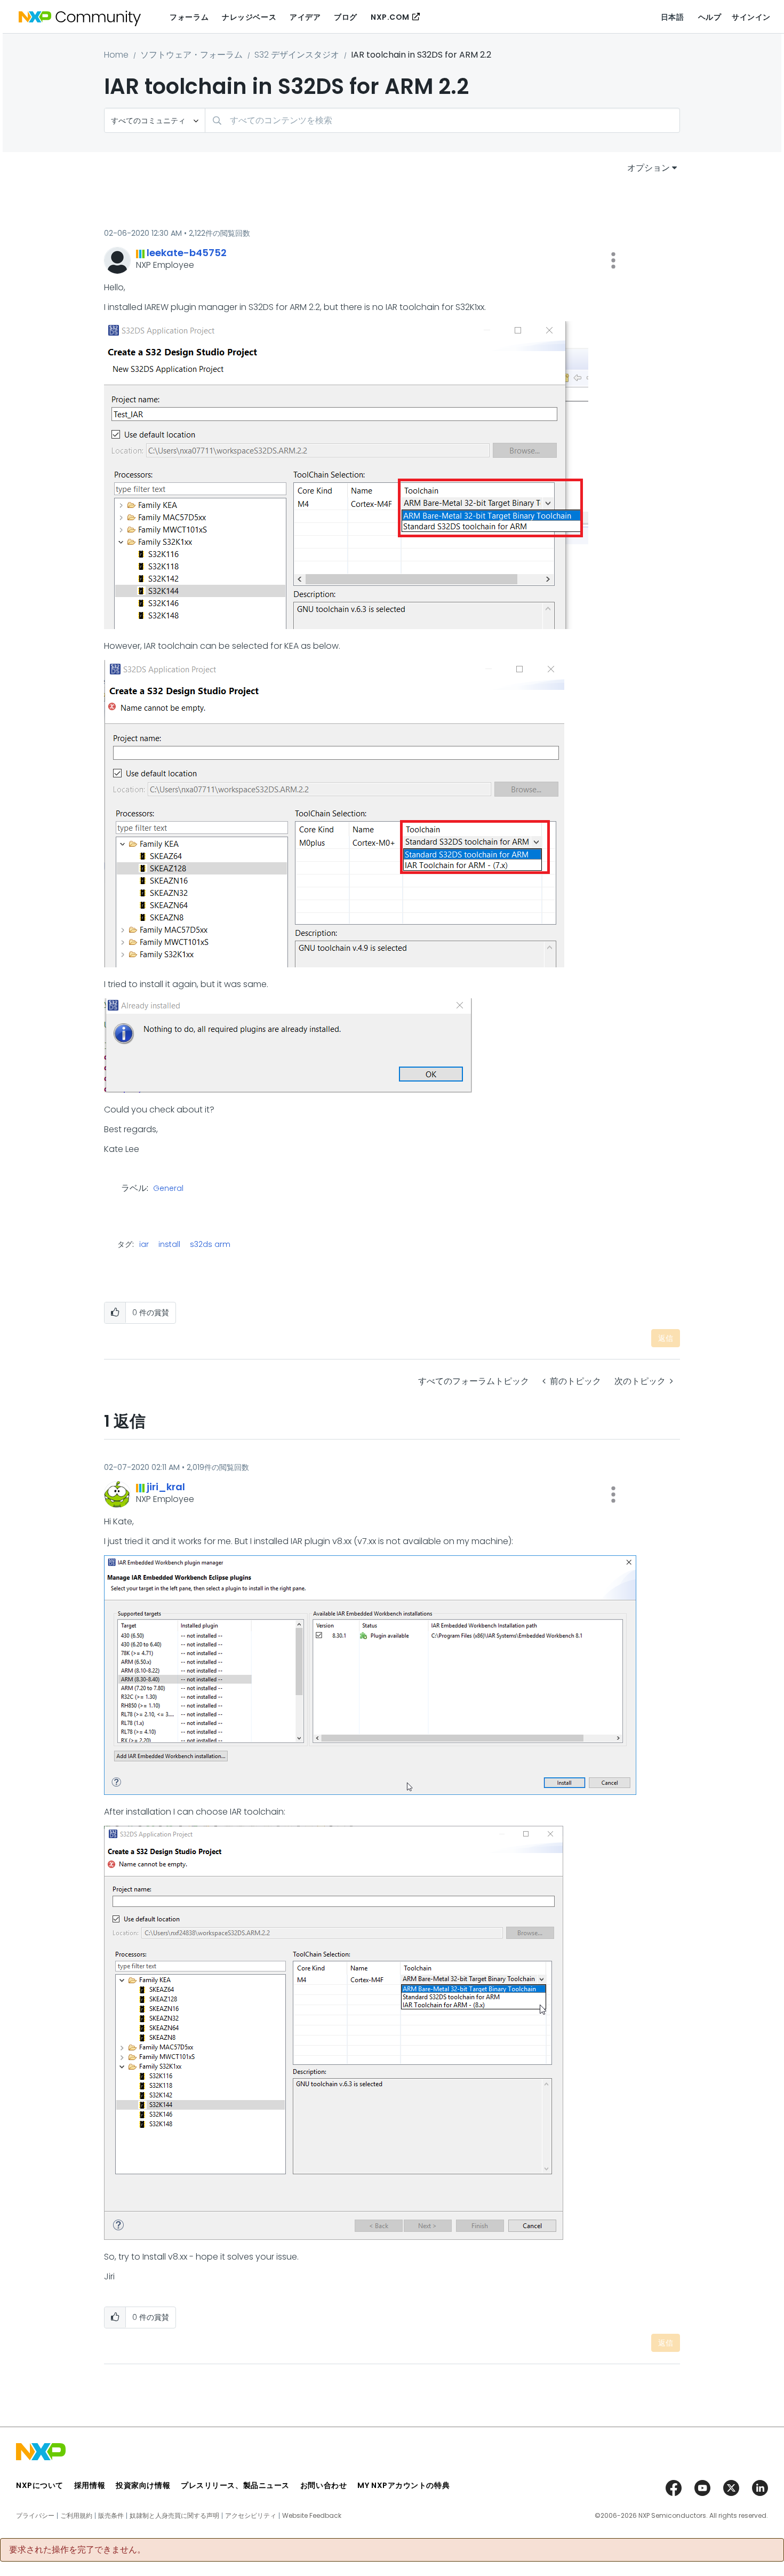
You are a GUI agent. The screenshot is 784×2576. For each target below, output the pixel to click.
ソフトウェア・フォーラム (191, 55)
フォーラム (189, 17)
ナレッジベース (249, 17)
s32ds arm (210, 1244)
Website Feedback (312, 2516)
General (168, 1189)
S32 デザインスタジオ (297, 55)
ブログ (346, 17)
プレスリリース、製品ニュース (235, 2485)
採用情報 (90, 2485)
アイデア (305, 17)
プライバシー (35, 2516)
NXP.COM (390, 17)
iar (144, 1244)
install (169, 1244)
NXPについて (40, 2485)
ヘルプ (710, 17)
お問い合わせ (323, 2485)
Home (116, 55)
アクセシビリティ (251, 2516)
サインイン (751, 17)
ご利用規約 (76, 2516)
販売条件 (111, 2516)
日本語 (673, 17)
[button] (613, 260)
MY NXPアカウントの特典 (403, 2485)
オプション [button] (649, 168)
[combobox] (442, 120)
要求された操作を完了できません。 (77, 2550)
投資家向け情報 (143, 2485)
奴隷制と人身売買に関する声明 (174, 2516)
